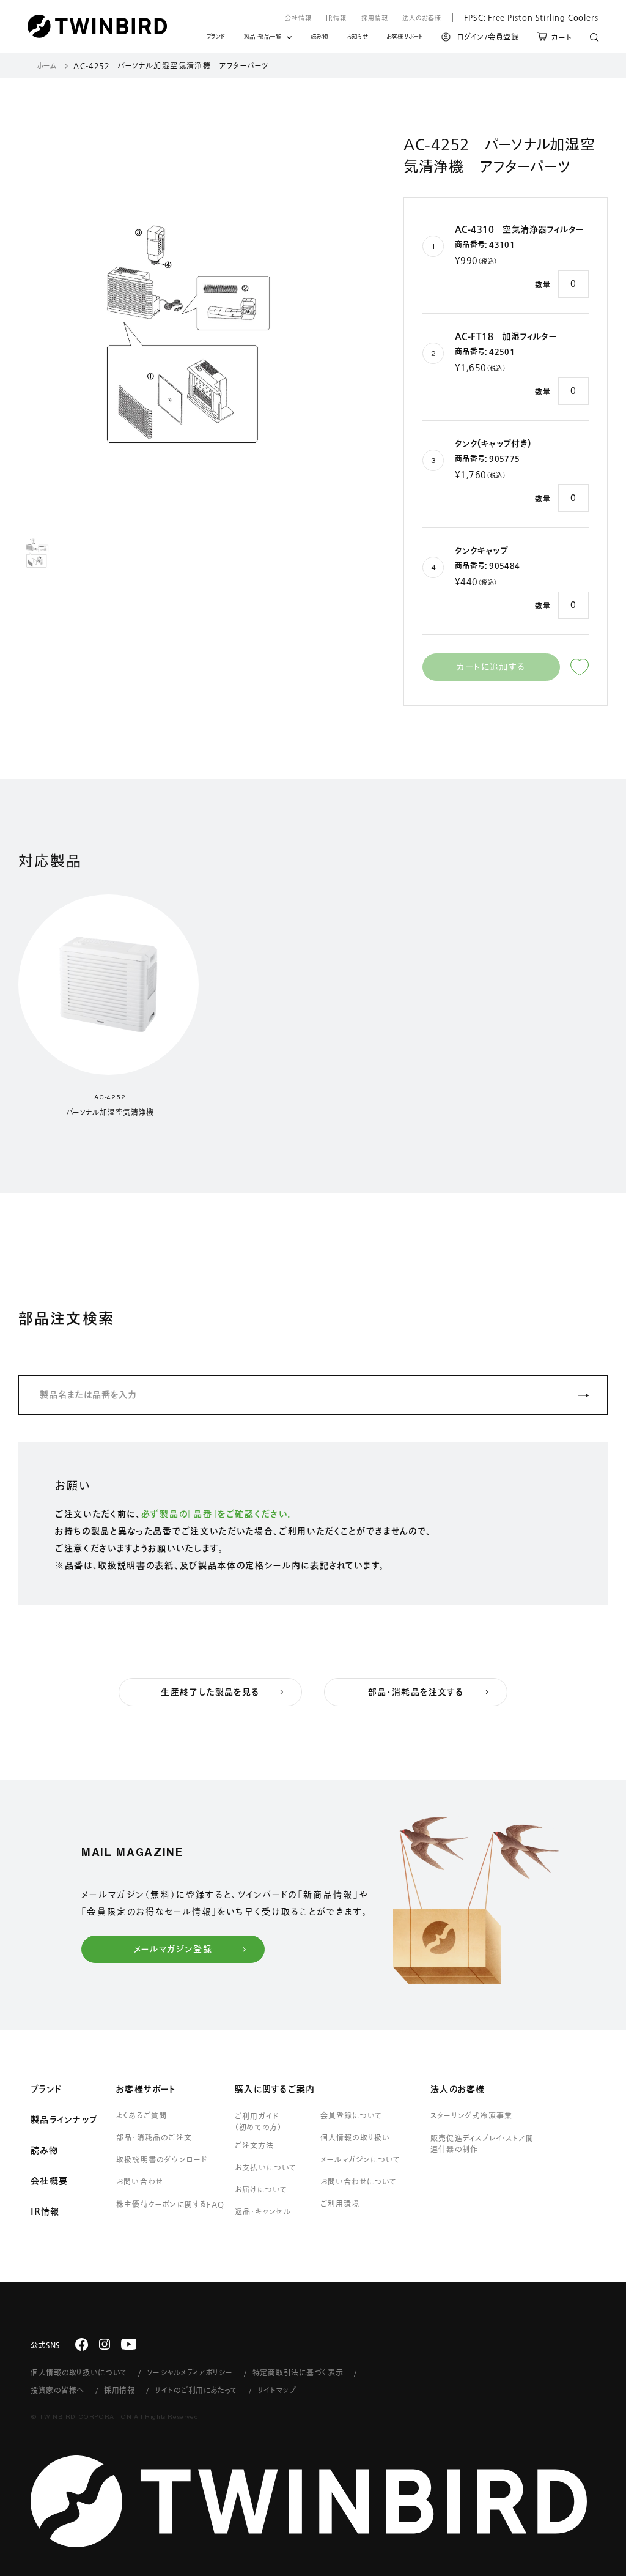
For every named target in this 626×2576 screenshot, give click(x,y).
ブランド (216, 38)
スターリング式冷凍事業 (471, 2115)
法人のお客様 (422, 18)
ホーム (47, 65)
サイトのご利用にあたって (196, 2390)
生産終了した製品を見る (210, 1692)
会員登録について (351, 2115)
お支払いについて (266, 2167)
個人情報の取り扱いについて (79, 2372)
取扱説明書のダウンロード (162, 2159)
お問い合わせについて (359, 2181)
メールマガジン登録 (173, 1949)
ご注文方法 (254, 2145)
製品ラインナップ (64, 2120)
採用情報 (375, 18)
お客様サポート (405, 38)
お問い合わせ (139, 2181)
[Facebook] (82, 2344)
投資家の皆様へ (57, 2390)
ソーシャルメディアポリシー (190, 2372)
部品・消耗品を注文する (416, 1692)
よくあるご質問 (142, 2115)
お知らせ (357, 38)
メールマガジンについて (360, 2159)
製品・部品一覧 (263, 36)
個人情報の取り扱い (355, 2137)
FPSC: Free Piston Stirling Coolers (525, 17)
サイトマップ (277, 2390)
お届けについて (261, 2189)
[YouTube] (129, 2344)
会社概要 (49, 2181)
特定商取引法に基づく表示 (298, 2372)
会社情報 (298, 18)
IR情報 (336, 18)
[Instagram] (105, 2344)
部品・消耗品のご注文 (154, 2137)
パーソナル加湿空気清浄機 (110, 1112)
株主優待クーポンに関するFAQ (170, 2204)
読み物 (319, 38)
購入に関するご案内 (275, 2089)
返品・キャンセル (263, 2211)
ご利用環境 (340, 2203)
